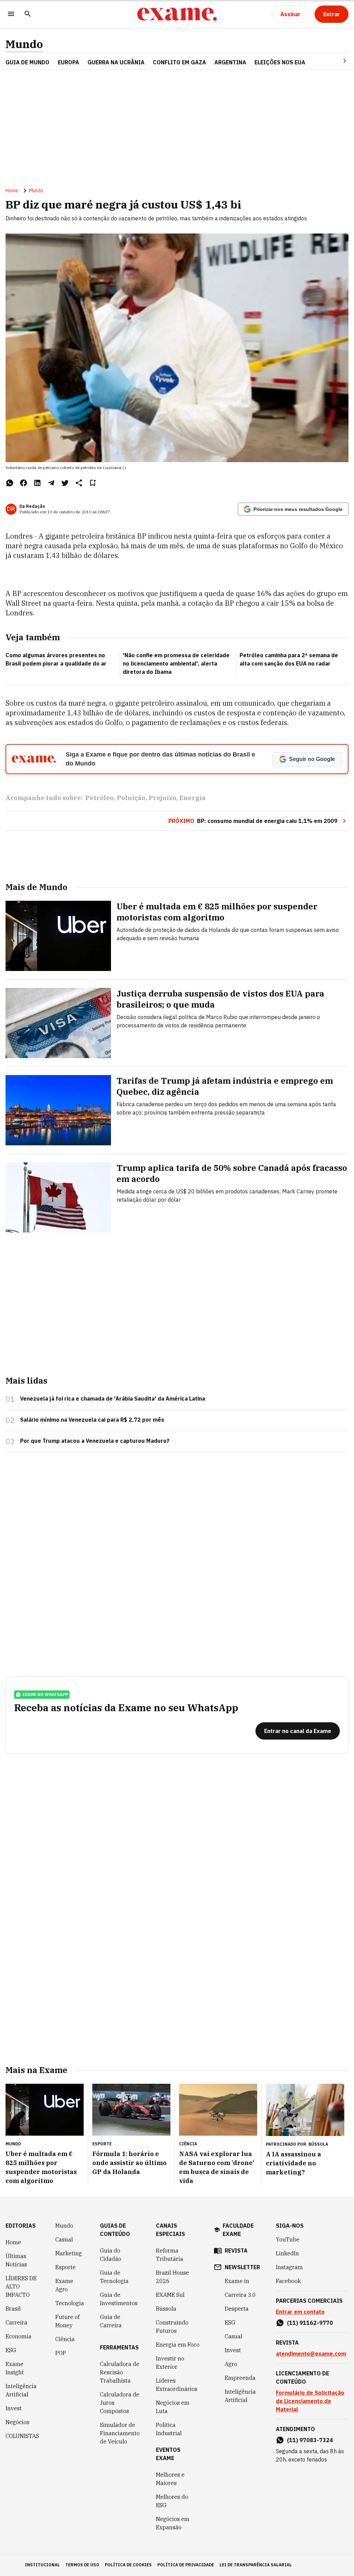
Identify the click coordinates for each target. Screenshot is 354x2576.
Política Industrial (169, 2429)
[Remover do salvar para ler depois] (93, 483)
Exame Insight (15, 2368)
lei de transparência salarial (256, 2565)
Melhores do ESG (172, 2501)
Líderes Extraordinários (177, 2385)
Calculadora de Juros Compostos (120, 2403)
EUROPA (68, 62)
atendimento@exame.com (311, 2354)
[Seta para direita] (336, 61)
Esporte (66, 2267)
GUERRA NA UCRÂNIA (116, 62)
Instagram (289, 2267)
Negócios (17, 2422)
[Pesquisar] (28, 14)
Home (12, 191)
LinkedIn (287, 2253)
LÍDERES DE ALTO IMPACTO (21, 2286)
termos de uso (82, 2565)
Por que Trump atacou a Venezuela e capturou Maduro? (95, 1441)
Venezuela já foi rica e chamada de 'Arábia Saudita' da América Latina (113, 1399)
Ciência (65, 2339)
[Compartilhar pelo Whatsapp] (10, 483)
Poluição (131, 798)
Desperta (237, 2309)
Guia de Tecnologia (114, 2277)
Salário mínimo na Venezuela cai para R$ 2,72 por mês (92, 1420)
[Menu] (11, 14)
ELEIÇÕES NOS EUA (280, 62)
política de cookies (128, 2565)
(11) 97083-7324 (310, 2440)
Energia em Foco (178, 2345)
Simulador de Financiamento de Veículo (120, 2433)
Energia (193, 798)
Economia (18, 2336)
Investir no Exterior (170, 2363)
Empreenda (240, 2378)
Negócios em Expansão (173, 2523)
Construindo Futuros (172, 2327)
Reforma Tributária (170, 2255)
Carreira (16, 2322)
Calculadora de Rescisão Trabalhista (120, 2372)
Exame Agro (64, 2285)
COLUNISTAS (22, 2436)
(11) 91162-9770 (310, 2323)
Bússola (318, 2144)
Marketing (69, 2253)
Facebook (288, 2281)
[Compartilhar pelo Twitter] (65, 483)
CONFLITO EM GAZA (179, 62)
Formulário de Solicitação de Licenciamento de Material (310, 2401)
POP (61, 2353)
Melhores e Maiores (170, 2479)
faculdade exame (238, 2230)
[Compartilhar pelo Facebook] (24, 483)
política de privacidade (186, 2565)
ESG (11, 2350)
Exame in (237, 2281)
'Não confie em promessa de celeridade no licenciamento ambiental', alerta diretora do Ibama (176, 663)
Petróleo (100, 798)
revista (236, 2250)
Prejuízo (162, 798)
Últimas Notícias (16, 2260)
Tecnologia (70, 2303)
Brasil (13, 2309)
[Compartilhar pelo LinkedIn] (37, 483)
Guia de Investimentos (119, 2299)
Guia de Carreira (111, 2321)
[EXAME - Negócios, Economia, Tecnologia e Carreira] (177, 14)
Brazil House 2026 (173, 2277)
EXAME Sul (170, 2295)
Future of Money (67, 2321)
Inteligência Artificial (21, 2390)
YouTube (288, 2239)
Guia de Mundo (27, 62)
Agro (231, 2364)
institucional (42, 2565)
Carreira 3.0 (240, 2295)
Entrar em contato (300, 2312)
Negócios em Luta (173, 2407)
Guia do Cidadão (111, 2255)
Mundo (24, 44)
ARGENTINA (230, 62)
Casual (64, 2239)
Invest (14, 2408)
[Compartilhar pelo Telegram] (51, 483)
